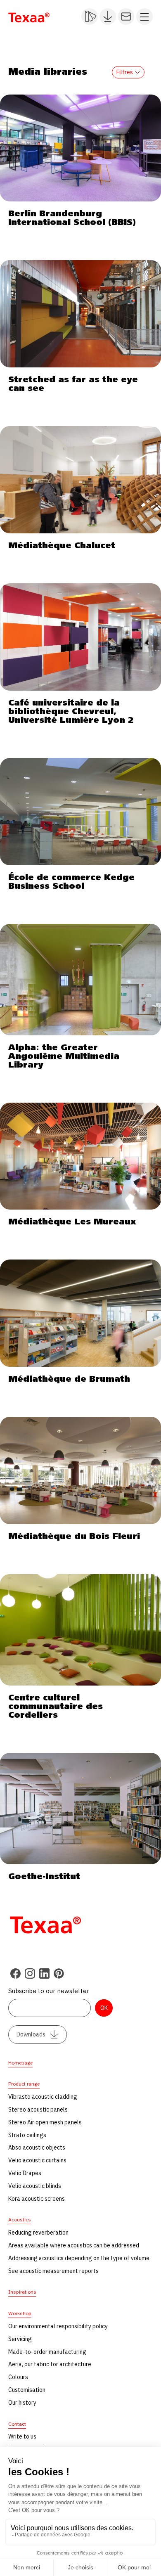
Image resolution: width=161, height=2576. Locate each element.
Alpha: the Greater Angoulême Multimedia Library (64, 1056)
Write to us (22, 2436)
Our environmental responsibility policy (58, 2326)
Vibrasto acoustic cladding (43, 2097)
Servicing (20, 2339)
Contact (17, 2424)
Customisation (27, 2390)
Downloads (31, 2034)
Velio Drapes (25, 2173)
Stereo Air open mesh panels (45, 2122)
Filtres (125, 72)
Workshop (20, 2313)
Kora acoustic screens (37, 2199)
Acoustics (20, 2220)
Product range (24, 2084)
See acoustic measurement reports (53, 2271)
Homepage (20, 2063)
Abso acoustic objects (37, 2147)
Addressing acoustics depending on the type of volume (79, 2258)
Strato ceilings (27, 2135)
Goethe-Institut (44, 1877)
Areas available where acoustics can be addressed (74, 2245)
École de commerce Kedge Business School (71, 882)
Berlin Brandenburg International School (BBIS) (72, 218)
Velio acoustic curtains (37, 2160)
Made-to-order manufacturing (47, 2352)
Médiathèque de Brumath (69, 1379)
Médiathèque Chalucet (62, 546)
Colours (18, 2377)
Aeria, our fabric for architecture (50, 2364)
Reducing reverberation (38, 2233)
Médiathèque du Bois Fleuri (74, 1537)
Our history (22, 2403)
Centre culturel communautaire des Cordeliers (56, 1707)
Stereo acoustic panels (38, 2110)
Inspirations (22, 2292)
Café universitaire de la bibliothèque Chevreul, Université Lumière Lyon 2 (71, 712)
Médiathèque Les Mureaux (72, 1222)
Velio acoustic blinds (35, 2186)
